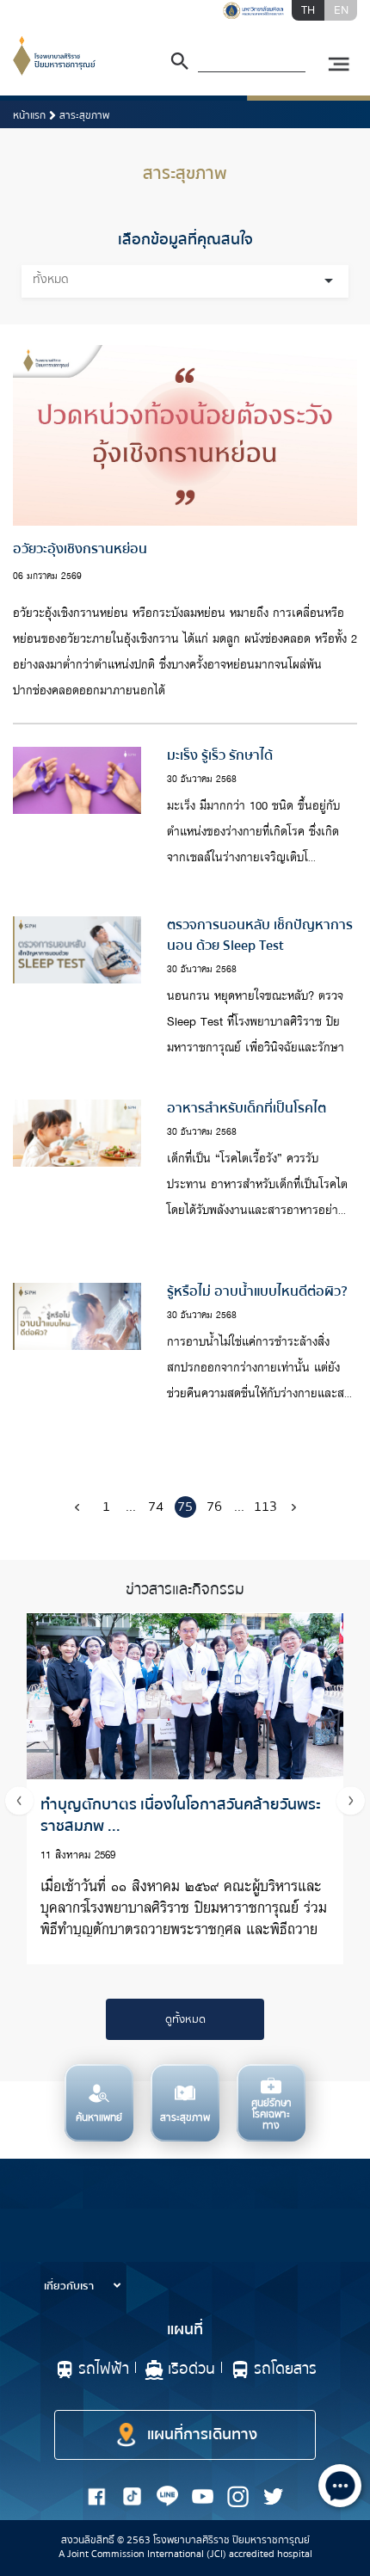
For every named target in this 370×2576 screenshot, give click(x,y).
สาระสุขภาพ (84, 116)
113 (265, 1507)
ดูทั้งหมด (185, 2019)
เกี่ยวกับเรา (70, 2286)
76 (214, 1507)
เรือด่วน (191, 2369)
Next (351, 1800)
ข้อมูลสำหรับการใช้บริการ (104, 2251)
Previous (19, 1800)
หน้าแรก (29, 116)
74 (156, 1507)
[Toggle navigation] (338, 65)
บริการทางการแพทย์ (92, 2215)
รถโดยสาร (285, 2369)
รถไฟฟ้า (104, 2369)
